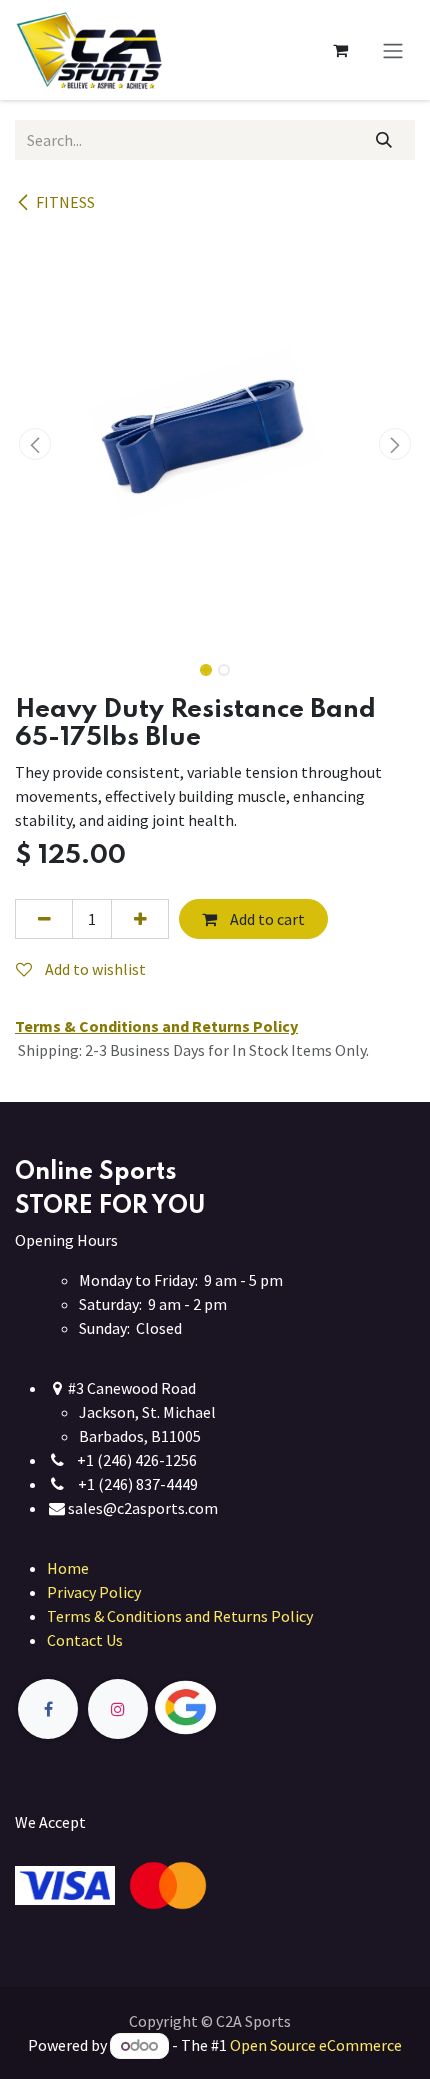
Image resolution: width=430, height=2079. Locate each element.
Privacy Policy (94, 1592)
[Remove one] (44, 919)
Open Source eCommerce (316, 2045)
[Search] (384, 140)
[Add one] (140, 919)
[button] (35, 444)
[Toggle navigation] (393, 50)
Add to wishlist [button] (94, 969)
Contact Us (85, 1640)
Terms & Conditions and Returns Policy (180, 1616)
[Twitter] (232, 1708)
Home (68, 1568)
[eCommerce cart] (340, 50)
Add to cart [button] (266, 919)
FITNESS (65, 202)
